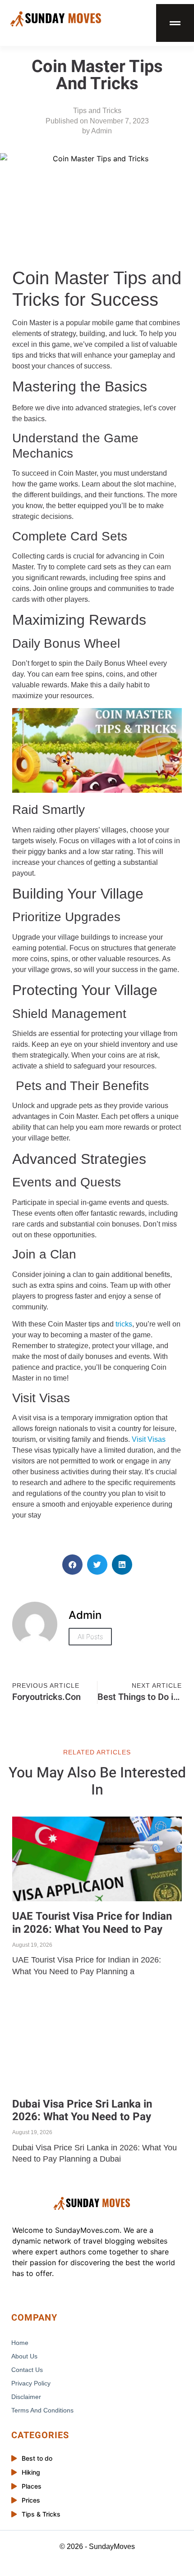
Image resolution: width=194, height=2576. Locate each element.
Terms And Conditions (42, 2410)
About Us (24, 2356)
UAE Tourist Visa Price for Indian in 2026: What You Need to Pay (92, 1923)
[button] (72, 1565)
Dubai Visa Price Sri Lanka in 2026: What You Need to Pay (82, 2111)
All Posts (90, 1637)
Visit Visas (149, 1439)
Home (20, 2343)
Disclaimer (26, 2397)
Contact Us (27, 2370)
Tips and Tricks (97, 111)
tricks (124, 1324)
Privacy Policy (31, 2383)
